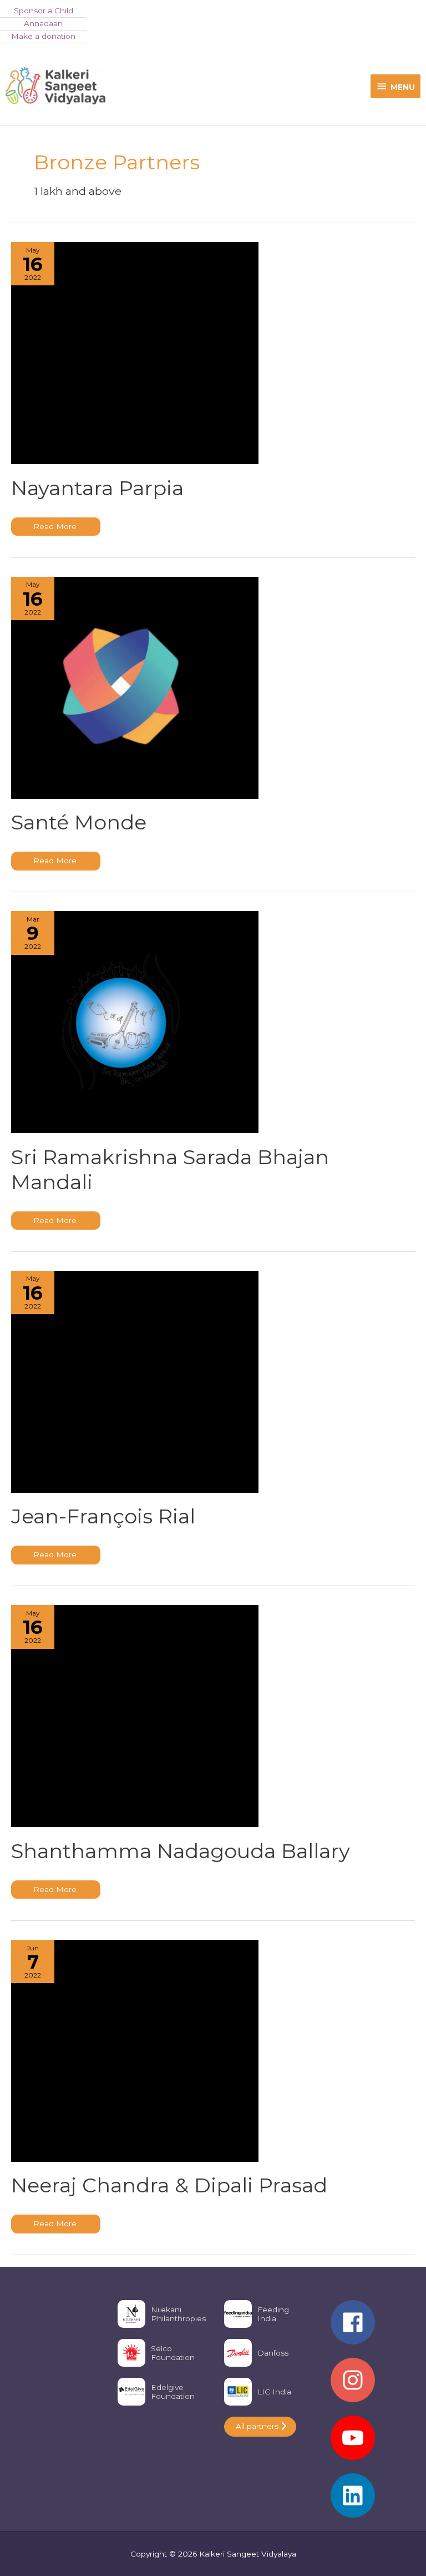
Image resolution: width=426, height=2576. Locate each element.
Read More (55, 529)
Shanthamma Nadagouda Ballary (181, 1851)
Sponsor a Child (44, 11)
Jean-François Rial (103, 1516)
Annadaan (43, 23)
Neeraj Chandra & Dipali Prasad (169, 2185)
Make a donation (43, 36)
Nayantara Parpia (97, 488)
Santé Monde (79, 822)
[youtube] (373, 2443)
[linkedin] (373, 2495)
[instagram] (373, 2386)
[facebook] (373, 2328)
